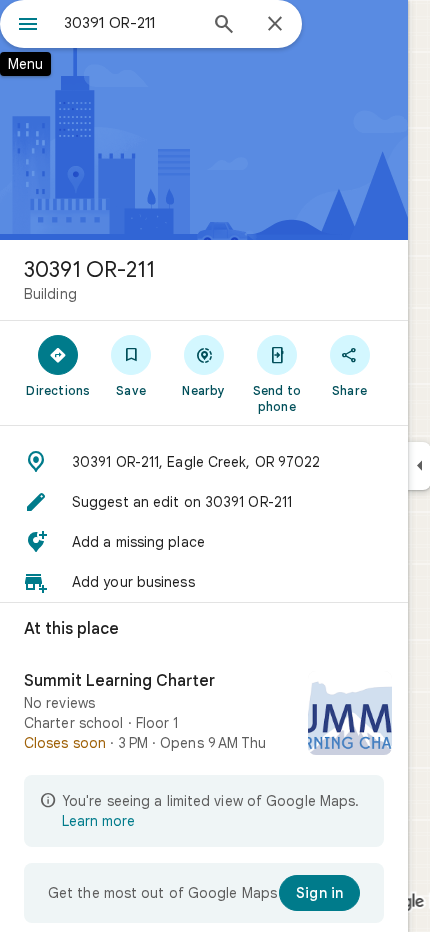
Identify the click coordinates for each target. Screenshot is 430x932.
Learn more (98, 821)
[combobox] (130, 23)
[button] (204, 462)
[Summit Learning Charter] (204, 715)
